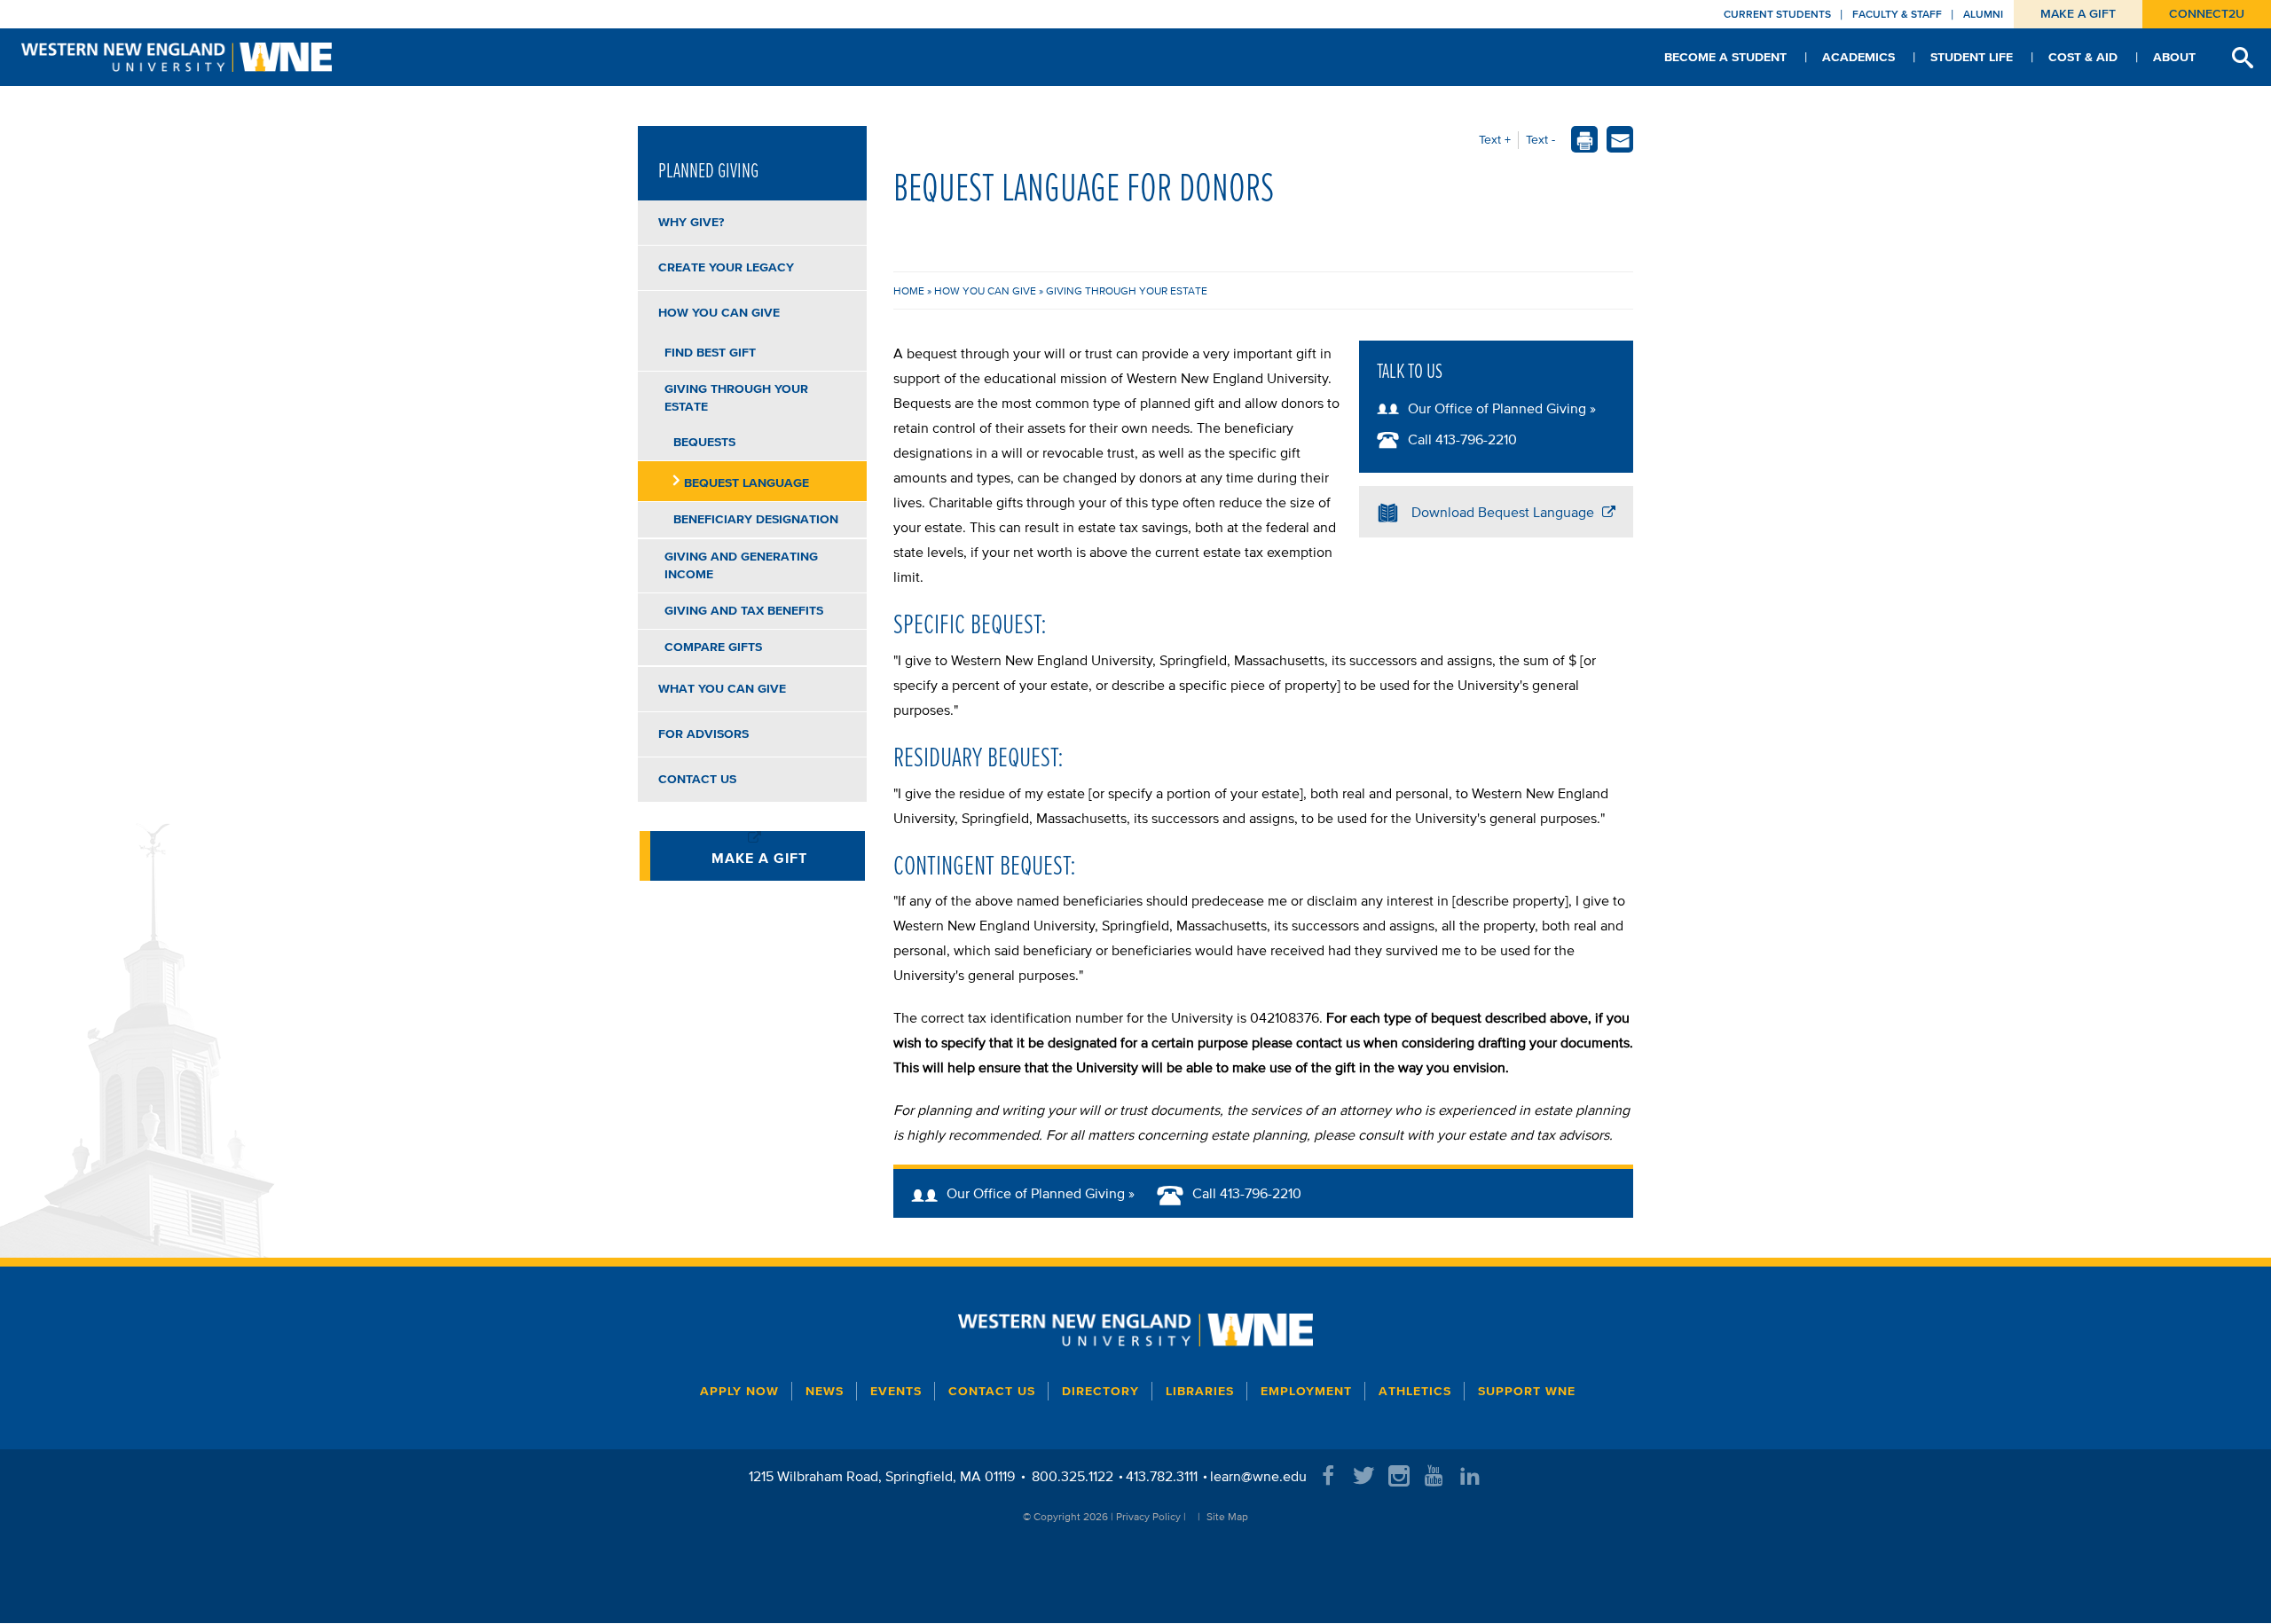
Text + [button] (1495, 140)
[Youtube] (1434, 1476)
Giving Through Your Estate (1127, 290)
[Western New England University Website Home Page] (1135, 1330)
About (2174, 57)
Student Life (1972, 57)
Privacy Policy (1148, 1516)
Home (910, 290)
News (825, 1391)
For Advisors (703, 734)
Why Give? (691, 222)
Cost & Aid (2083, 57)
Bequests (704, 442)
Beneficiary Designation (756, 519)
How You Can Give (986, 290)
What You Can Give (722, 689)
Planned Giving (708, 170)
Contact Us (697, 779)
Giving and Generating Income (741, 565)
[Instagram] (1399, 1476)
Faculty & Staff (1897, 14)
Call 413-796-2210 (1462, 439)
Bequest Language (747, 483)
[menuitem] (1725, 57)
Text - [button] (1540, 140)
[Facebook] (1328, 1476)
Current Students (1777, 14)
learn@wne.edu (1258, 1476)
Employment (1306, 1391)
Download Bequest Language (1505, 512)
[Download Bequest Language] (1392, 512)
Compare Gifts (713, 647)
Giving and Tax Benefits (744, 611)
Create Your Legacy (726, 267)
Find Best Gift (710, 353)
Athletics (1415, 1391)
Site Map (1227, 1516)
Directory (1100, 1391)
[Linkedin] (1470, 1476)
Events (896, 1391)
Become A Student (1725, 57)
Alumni (1983, 14)
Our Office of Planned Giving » (1502, 408)
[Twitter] (1363, 1476)
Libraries (1200, 1391)
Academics (1858, 57)
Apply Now (739, 1391)
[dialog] (1620, 142)
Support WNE (1527, 1391)
